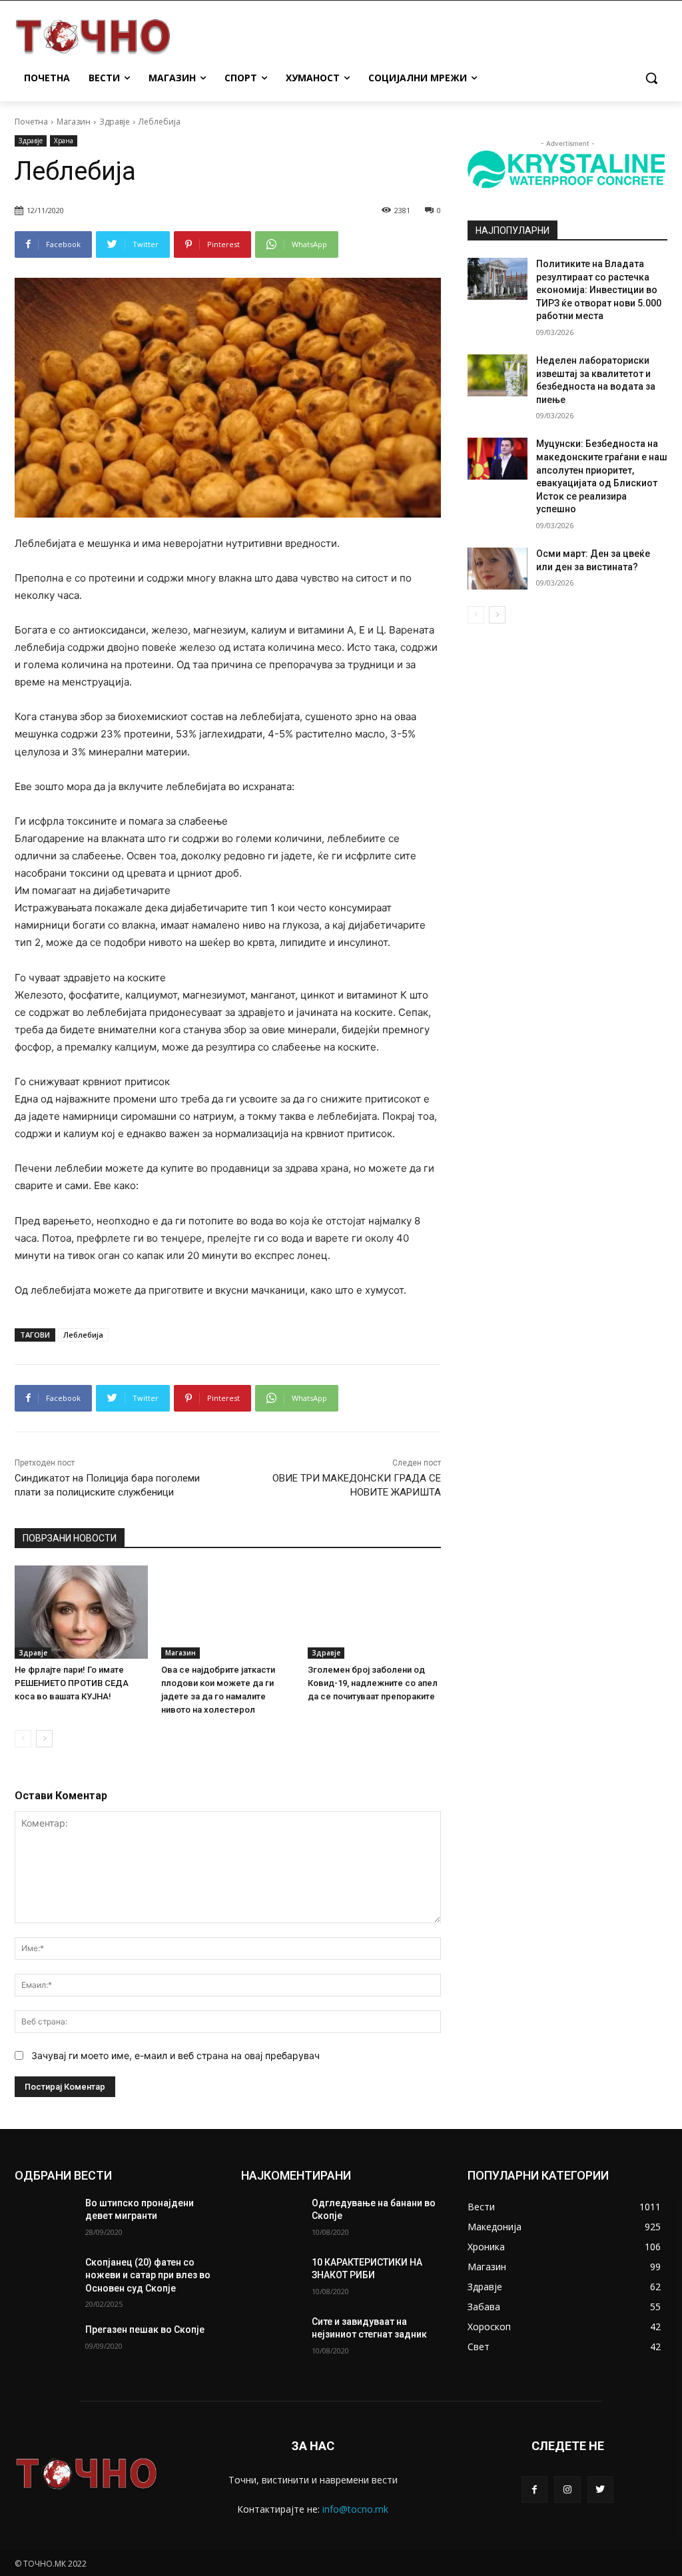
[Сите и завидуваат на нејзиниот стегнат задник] (271, 2337)
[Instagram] (567, 2489)
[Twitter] (600, 2489)
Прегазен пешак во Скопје (145, 2330)
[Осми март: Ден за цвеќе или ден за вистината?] (498, 569)
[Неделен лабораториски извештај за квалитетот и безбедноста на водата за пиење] (498, 375)
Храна (64, 141)
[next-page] (44, 1739)
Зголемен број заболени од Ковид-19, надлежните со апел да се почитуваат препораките (373, 1683)
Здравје (115, 122)
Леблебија (83, 1335)
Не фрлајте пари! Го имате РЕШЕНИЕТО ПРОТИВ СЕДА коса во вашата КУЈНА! (72, 1683)
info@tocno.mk (355, 2509)
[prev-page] (23, 1739)
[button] (651, 78)
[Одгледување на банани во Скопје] (271, 2218)
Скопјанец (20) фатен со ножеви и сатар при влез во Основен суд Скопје (148, 2275)
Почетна (31, 122)
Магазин (74, 122)
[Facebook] (534, 2489)
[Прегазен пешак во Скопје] (45, 2345)
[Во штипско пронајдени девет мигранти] (45, 2218)
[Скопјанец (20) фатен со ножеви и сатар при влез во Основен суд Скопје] (45, 2277)
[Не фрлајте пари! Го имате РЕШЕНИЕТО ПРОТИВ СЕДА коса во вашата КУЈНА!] (81, 1612)
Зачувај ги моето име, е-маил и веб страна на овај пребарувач (175, 2055)
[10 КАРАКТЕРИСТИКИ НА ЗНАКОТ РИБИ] (271, 2277)
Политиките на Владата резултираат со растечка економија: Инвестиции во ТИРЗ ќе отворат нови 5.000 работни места (599, 290)
